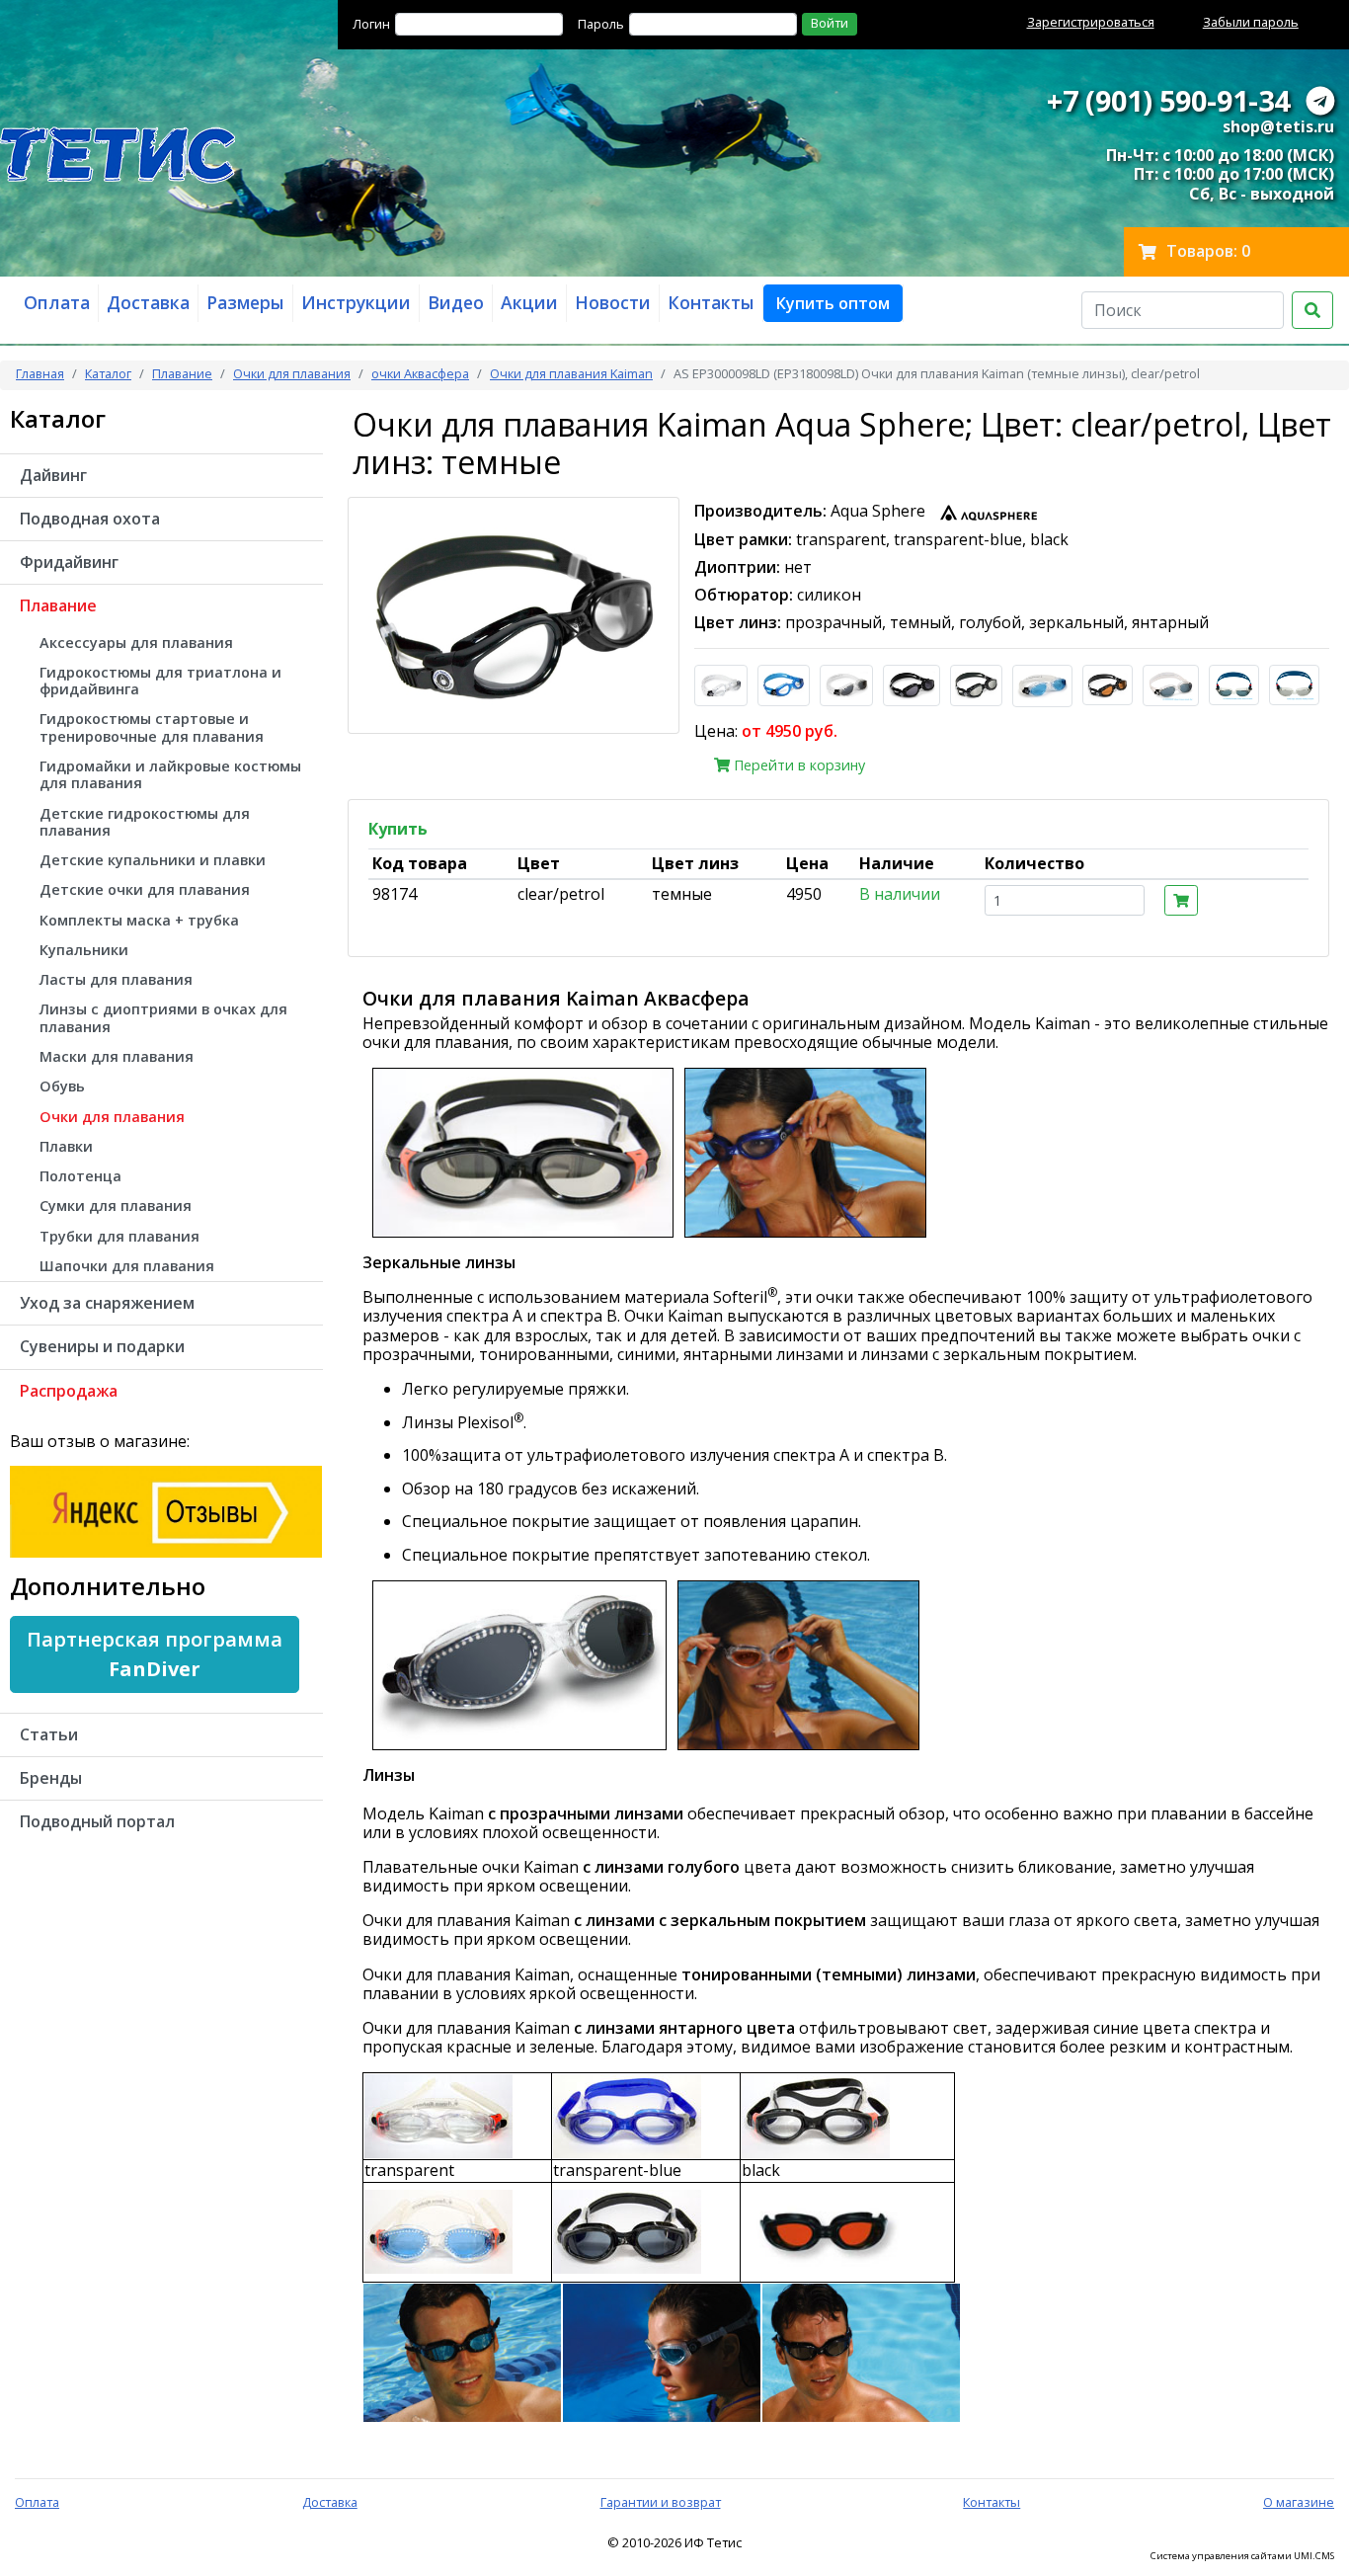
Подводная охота (90, 519)
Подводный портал (97, 1821)
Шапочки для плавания (127, 1266)
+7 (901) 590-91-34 (1168, 100)
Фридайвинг (69, 562)
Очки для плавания (292, 373)
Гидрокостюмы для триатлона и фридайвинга (160, 681)
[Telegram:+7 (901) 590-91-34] (1320, 100)
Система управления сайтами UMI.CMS (1242, 2556)
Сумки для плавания (116, 1206)
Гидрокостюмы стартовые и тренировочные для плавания (152, 727)
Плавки (66, 1146)
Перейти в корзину (797, 765)
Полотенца (80, 1176)
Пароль (601, 24)
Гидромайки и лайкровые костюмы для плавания (170, 774)
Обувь (62, 1086)
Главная (40, 373)
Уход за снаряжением (107, 1303)
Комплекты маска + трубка (139, 920)
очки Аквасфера (420, 373)
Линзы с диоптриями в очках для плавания (163, 1017)
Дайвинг (53, 475)
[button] (833, 303)
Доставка (330, 2502)
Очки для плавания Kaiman (571, 373)
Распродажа (69, 1391)
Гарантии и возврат (661, 2502)
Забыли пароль (1251, 22)
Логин (371, 24)
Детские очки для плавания (145, 889)
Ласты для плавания (116, 979)
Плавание (182, 373)
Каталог (108, 373)
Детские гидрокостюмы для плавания (145, 822)
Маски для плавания (117, 1056)
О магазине (1299, 2502)
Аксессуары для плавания (136, 643)
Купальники (84, 950)
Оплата (37, 2502)
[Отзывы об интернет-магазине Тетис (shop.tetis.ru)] (166, 1510)
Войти (830, 23)
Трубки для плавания (119, 1236)
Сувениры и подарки (102, 1346)
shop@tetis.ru (1278, 126)
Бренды (51, 1778)
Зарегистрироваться (1091, 22)
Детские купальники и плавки (153, 860)
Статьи (49, 1734)
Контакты (992, 2502)
